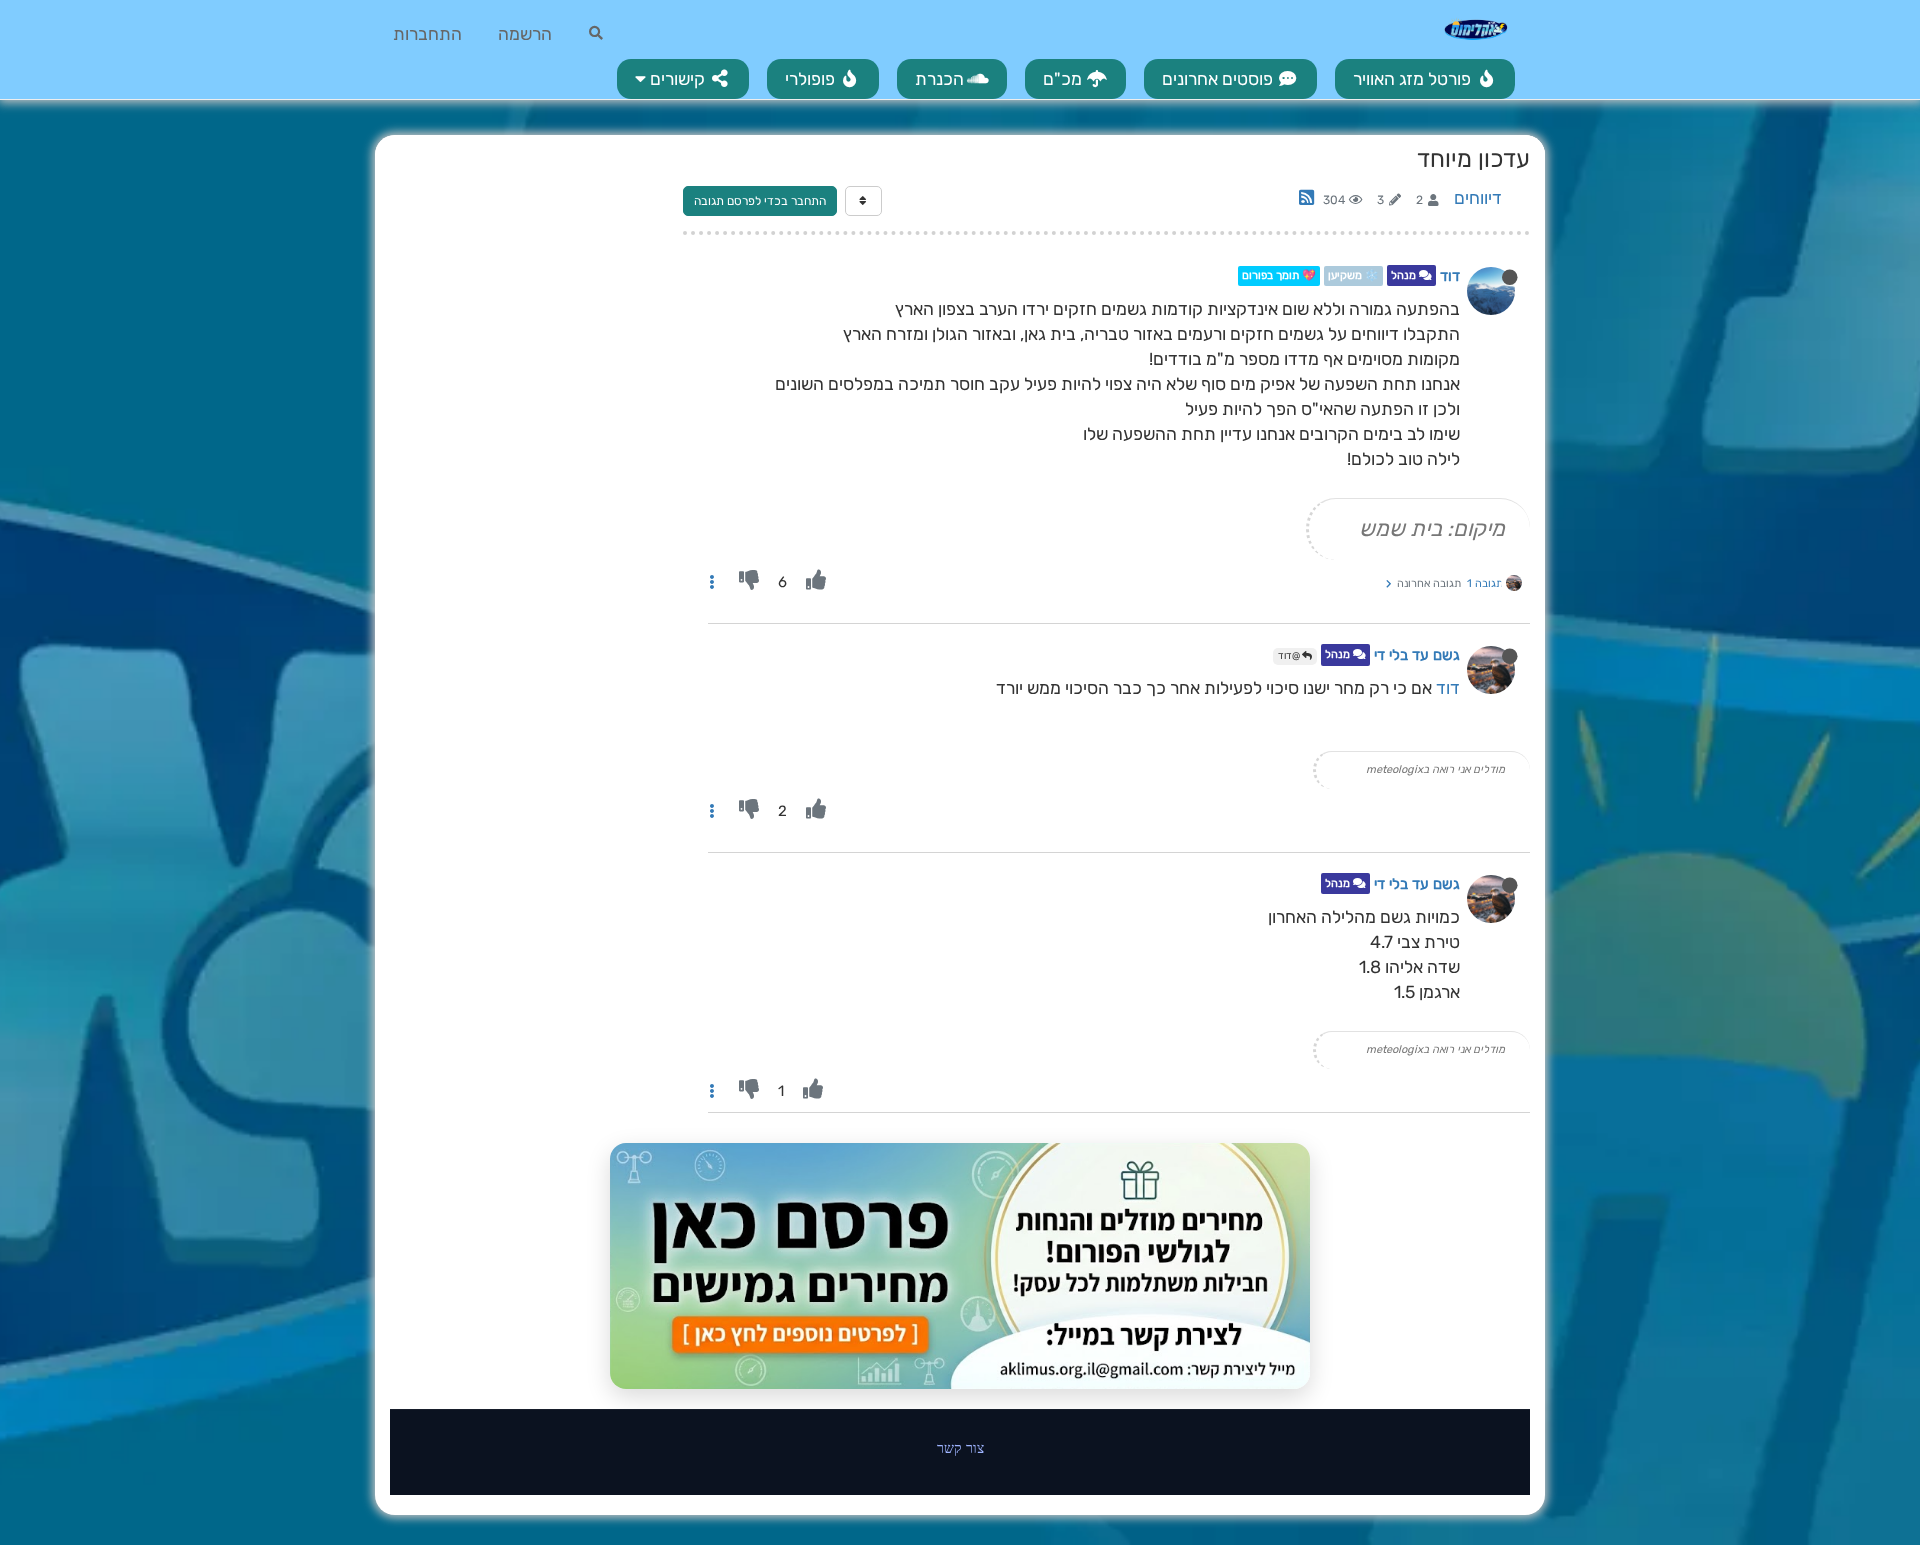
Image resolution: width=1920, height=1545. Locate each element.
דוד (1450, 276)
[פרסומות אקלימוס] (960, 1266)
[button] (683, 79)
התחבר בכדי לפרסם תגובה (760, 201)
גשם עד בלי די (1417, 656)
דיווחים (1478, 198)
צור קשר (960, 1447)
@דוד (1290, 656)
